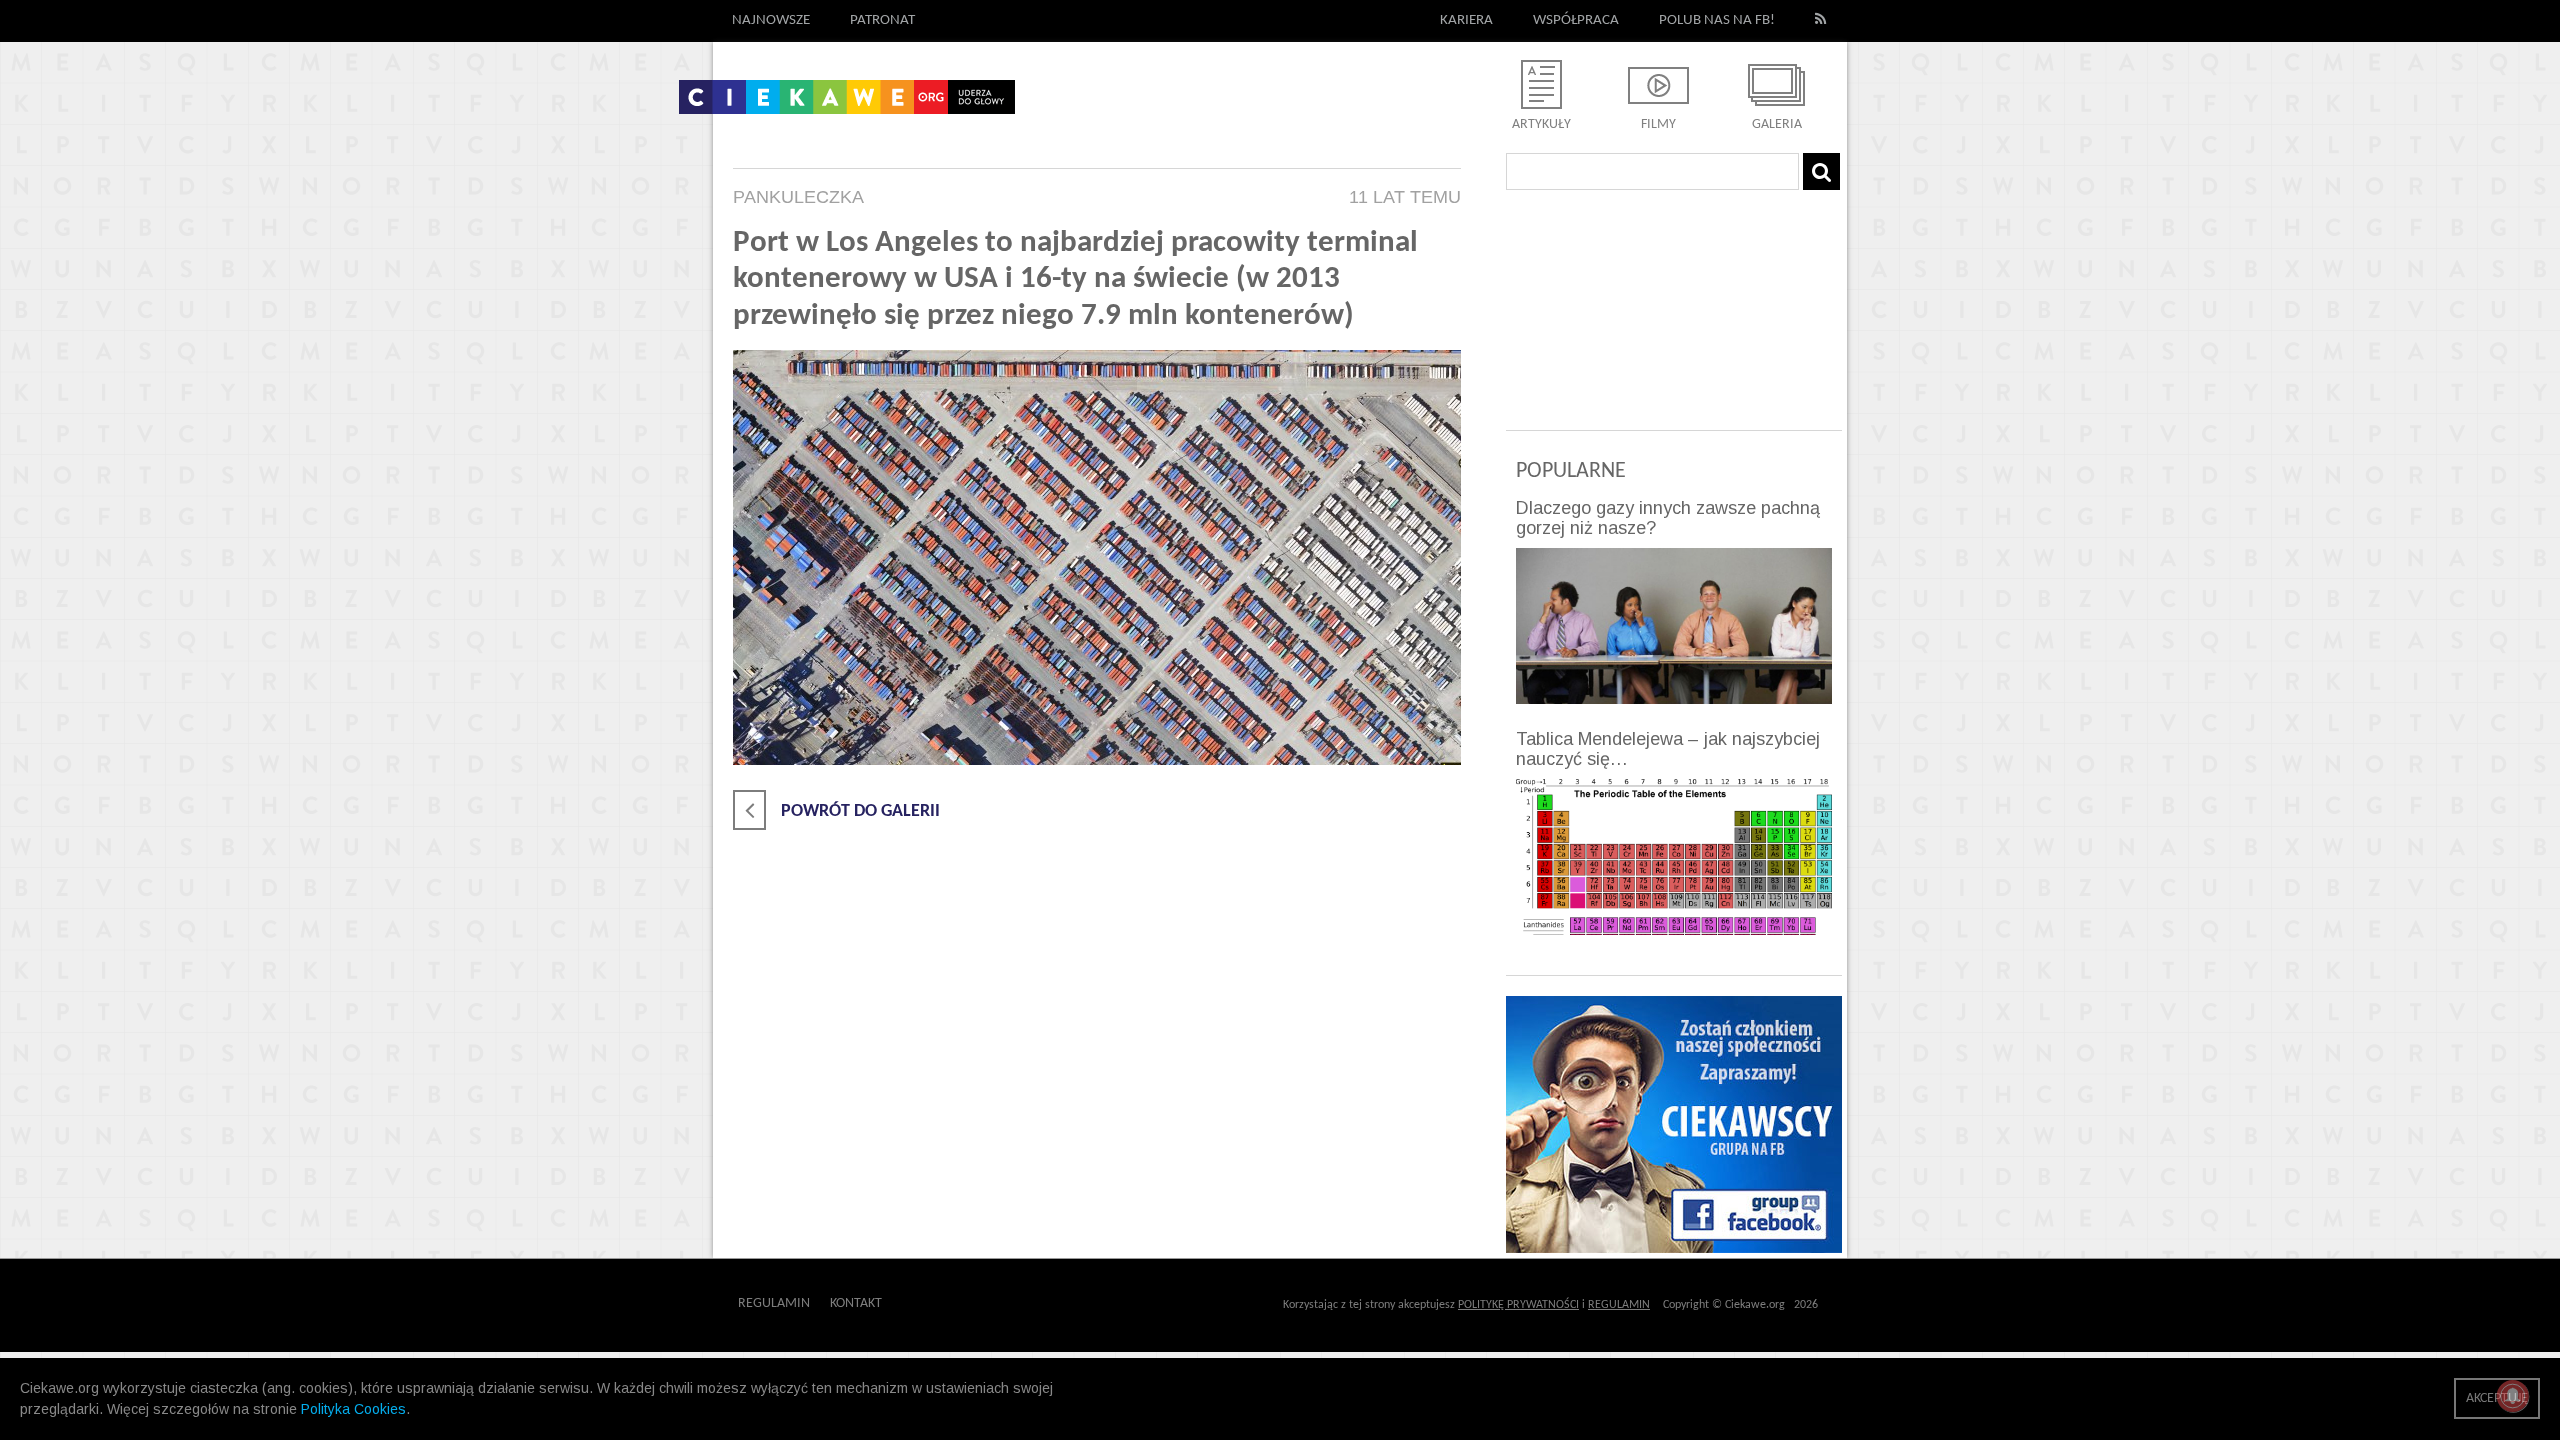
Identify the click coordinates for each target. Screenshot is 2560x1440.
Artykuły (1541, 124)
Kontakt (856, 1303)
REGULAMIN (1619, 1305)
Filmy (1658, 124)
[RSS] (1821, 21)
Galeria (1777, 124)
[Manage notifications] (2513, 1396)
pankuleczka (798, 197)
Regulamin (774, 1303)
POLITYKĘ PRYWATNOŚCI (1518, 1305)
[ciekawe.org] (847, 104)
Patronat (882, 20)
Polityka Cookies (353, 1409)
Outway (927, 1303)
